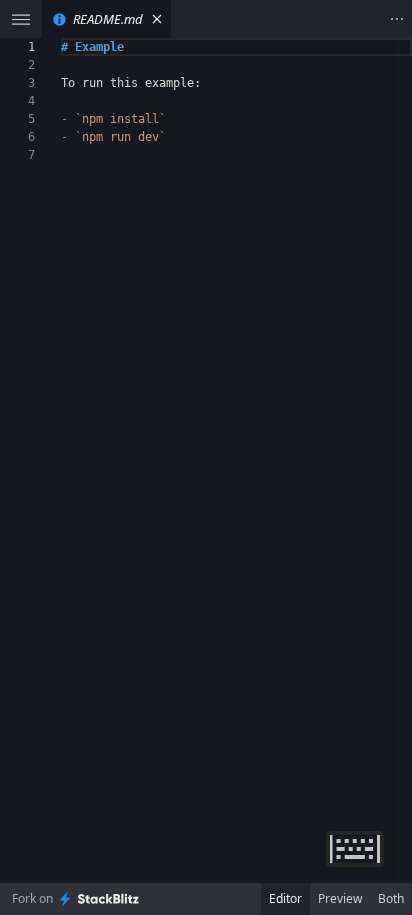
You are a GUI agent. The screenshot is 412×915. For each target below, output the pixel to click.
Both (391, 898)
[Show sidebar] (21, 19)
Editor (285, 898)
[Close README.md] (157, 19)
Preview (340, 898)
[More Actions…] (397, 19)
